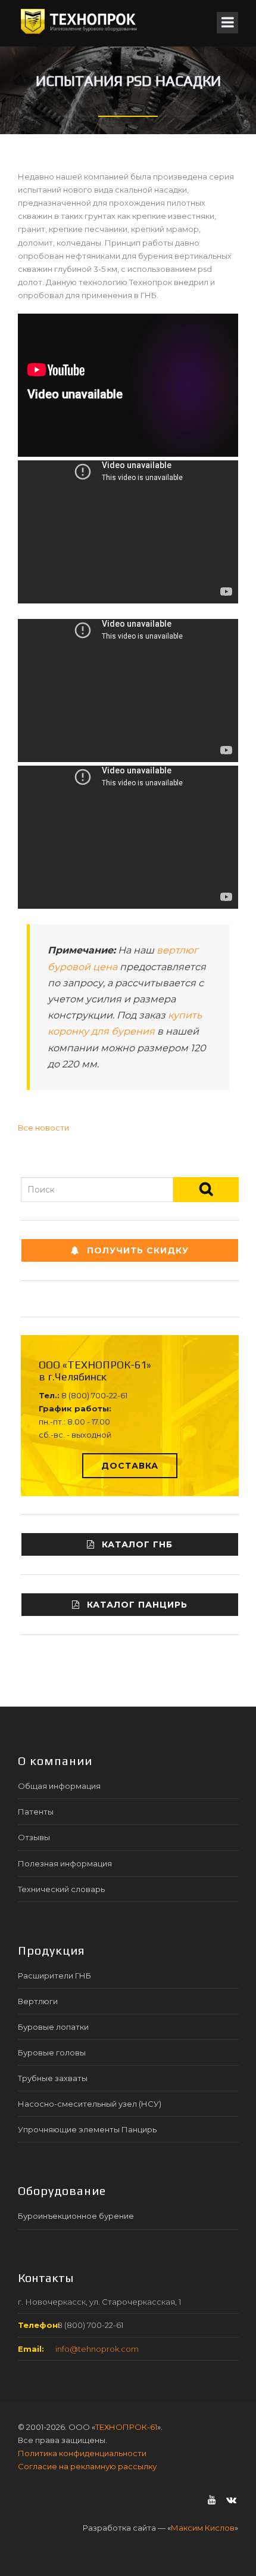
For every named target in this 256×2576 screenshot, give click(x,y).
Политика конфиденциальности (82, 2453)
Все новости (43, 1128)
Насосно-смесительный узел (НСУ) (90, 2104)
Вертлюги (38, 2001)
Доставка (130, 1466)
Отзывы (34, 1837)
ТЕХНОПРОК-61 (126, 2427)
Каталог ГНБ (137, 1544)
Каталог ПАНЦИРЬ (137, 1605)
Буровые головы (52, 2052)
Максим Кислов (203, 2528)
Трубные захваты (53, 2078)
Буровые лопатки (53, 2027)
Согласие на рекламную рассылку (87, 2466)
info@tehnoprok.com (97, 2349)
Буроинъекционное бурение (76, 2216)
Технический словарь (61, 1889)
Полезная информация (65, 1863)
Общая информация (59, 1786)
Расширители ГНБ (54, 1976)
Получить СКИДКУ (138, 1250)
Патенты (36, 1812)
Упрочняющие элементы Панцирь (87, 2129)
